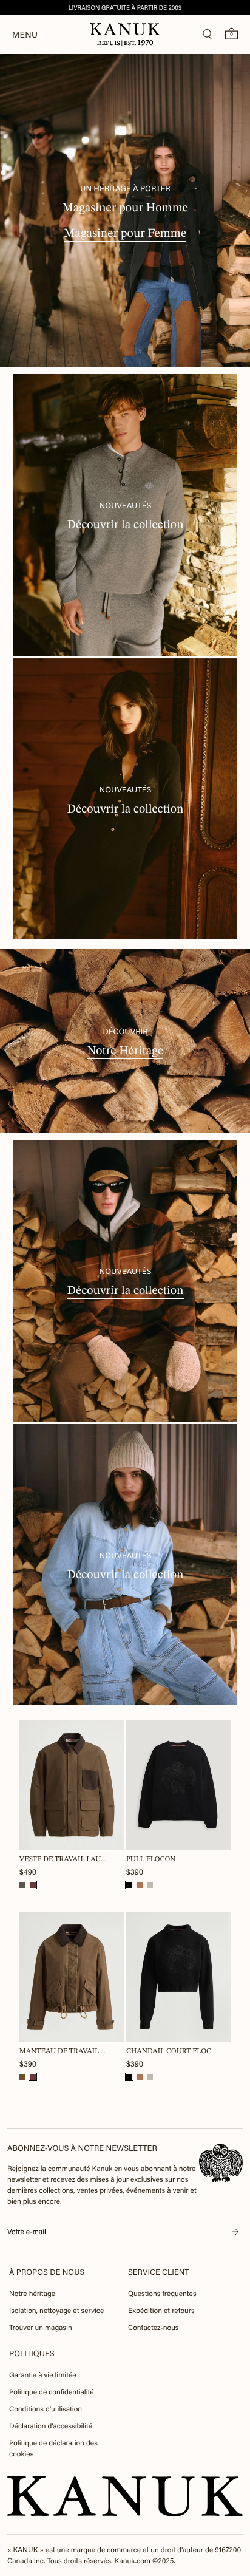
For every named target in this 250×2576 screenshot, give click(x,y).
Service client (159, 2272)
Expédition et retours (161, 2311)
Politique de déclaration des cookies (53, 2448)
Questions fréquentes (162, 2294)
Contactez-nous (153, 2328)
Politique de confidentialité (52, 2392)
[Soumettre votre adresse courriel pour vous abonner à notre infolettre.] (235, 2232)
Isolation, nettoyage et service (56, 2311)
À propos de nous (47, 2272)
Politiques (32, 2353)
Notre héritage (32, 2294)
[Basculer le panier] (231, 33)
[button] (22, 1885)
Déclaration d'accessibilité (51, 2426)
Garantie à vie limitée (43, 2375)
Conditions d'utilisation (46, 2409)
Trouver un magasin (41, 2328)
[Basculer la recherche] (208, 35)
